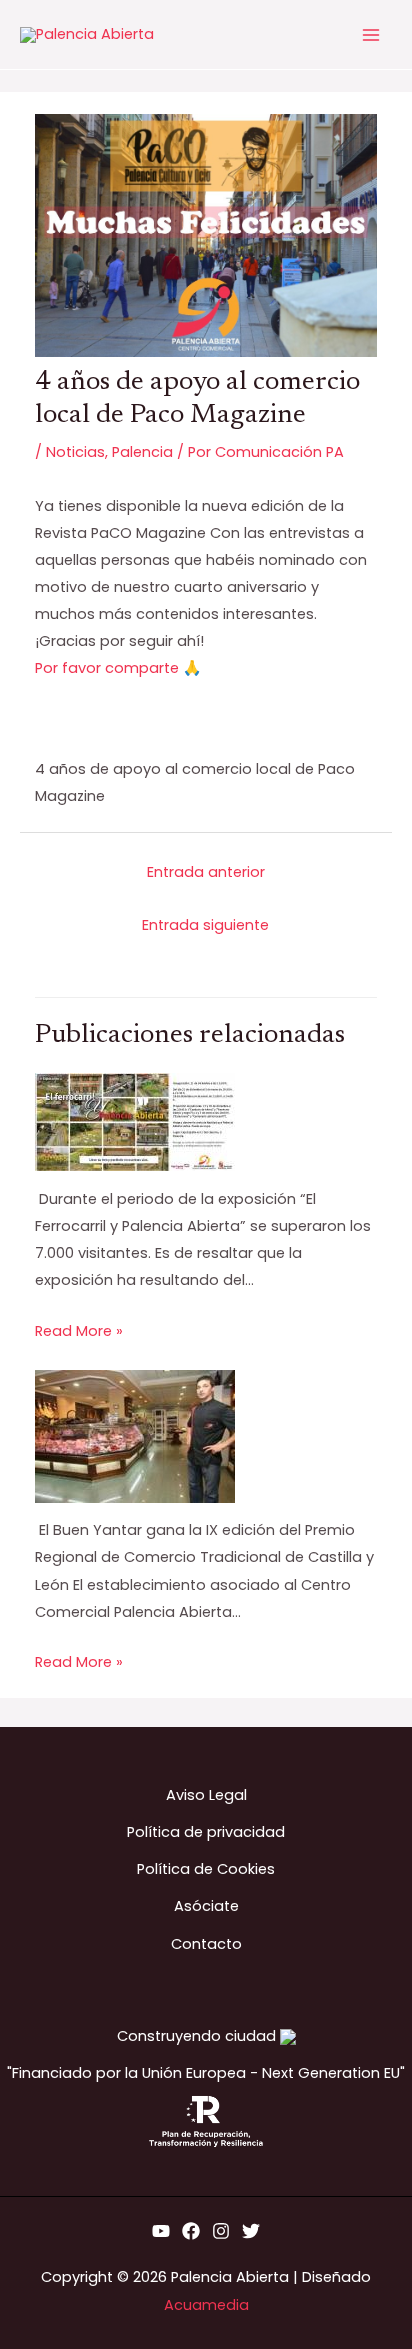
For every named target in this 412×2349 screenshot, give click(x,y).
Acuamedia (206, 2305)
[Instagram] (221, 2231)
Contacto (206, 1944)
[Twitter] (251, 2231)
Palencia (142, 452)
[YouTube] (161, 2231)
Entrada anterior (206, 872)
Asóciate (206, 1906)
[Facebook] (191, 2231)
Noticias (75, 452)
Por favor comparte (107, 668)
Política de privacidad (206, 1832)
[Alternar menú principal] (371, 35)
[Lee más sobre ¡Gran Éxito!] (135, 1121)
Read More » (79, 1331)
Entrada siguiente (205, 925)
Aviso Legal (206, 1795)
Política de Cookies (206, 1869)
